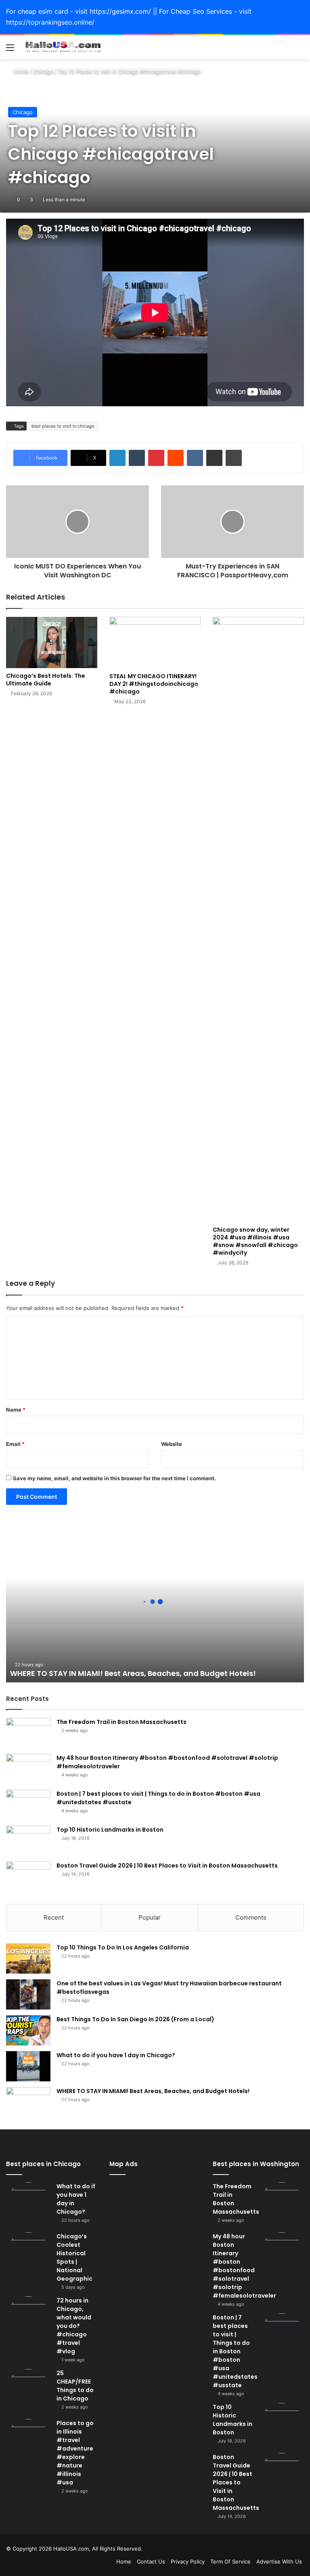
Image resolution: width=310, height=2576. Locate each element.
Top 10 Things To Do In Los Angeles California (123, 1947)
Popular (150, 1917)
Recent (54, 1917)
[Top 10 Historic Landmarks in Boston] (28, 1841)
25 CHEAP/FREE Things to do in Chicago (75, 2386)
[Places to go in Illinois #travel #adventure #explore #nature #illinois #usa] (28, 2441)
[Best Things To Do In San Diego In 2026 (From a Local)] (28, 2030)
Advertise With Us (279, 2561)
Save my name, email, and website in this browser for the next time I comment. (114, 1478)
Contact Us (151, 2561)
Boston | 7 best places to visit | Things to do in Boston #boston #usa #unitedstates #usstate (235, 2351)
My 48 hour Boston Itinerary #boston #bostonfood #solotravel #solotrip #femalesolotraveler (244, 2266)
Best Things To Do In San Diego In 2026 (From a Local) (135, 2019)
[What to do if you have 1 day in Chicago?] (28, 2066)
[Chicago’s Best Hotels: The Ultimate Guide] (52, 642)
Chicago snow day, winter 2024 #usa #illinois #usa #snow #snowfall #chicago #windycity (255, 1241)
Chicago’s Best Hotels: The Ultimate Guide (46, 680)
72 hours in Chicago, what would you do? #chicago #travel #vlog (74, 2326)
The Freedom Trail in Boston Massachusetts (121, 1722)
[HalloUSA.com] (63, 47)
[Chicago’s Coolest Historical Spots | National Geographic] (28, 2254)
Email (15, 1444)
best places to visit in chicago (63, 426)
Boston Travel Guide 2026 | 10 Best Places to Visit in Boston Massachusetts (167, 1866)
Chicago (43, 71)
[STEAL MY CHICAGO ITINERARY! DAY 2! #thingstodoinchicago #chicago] (155, 642)
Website (172, 1444)
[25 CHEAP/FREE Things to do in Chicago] (28, 2391)
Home (20, 71)
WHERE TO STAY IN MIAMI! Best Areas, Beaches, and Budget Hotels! (133, 1673)
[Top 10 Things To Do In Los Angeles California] (28, 1959)
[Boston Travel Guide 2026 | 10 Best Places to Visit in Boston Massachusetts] (28, 1877)
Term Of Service (230, 2561)
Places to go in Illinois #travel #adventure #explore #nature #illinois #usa (75, 2453)
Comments (251, 1917)
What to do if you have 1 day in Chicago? (116, 2055)
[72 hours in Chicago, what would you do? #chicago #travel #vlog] (28, 2319)
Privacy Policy (188, 2561)
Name (16, 1410)
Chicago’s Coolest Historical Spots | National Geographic (74, 2257)
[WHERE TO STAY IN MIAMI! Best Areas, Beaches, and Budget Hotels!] (28, 2102)
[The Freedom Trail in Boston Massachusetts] (28, 1733)
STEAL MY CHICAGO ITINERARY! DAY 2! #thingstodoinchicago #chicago (154, 684)
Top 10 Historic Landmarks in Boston (110, 1830)
